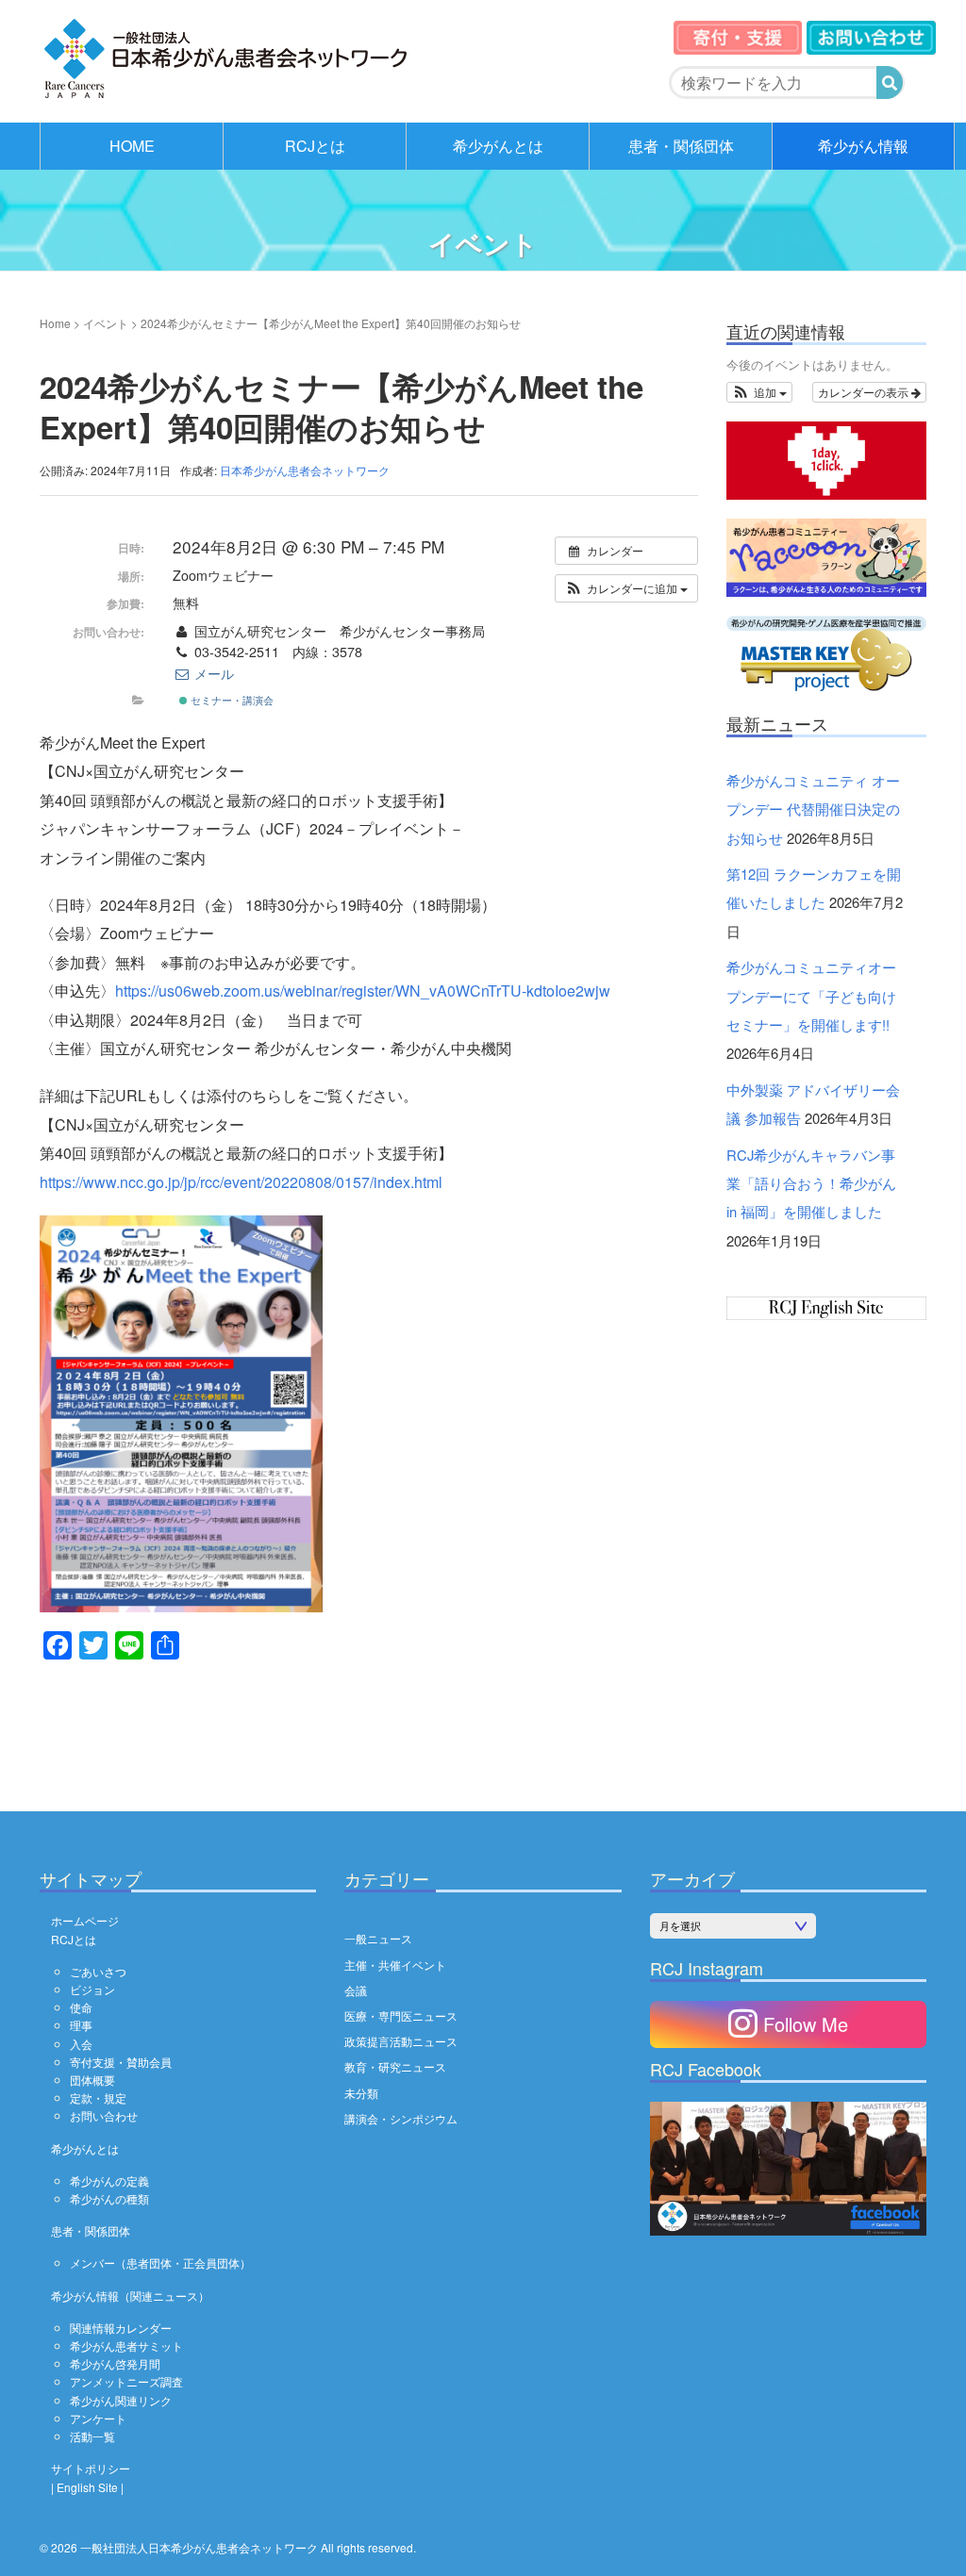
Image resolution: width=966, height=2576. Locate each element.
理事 (81, 2025)
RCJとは (315, 146)
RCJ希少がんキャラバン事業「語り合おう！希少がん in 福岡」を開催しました (811, 1183)
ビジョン (92, 1989)
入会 (81, 2044)
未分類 (361, 2093)
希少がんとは (498, 146)
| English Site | (87, 2487)
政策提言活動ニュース (401, 2041)
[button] (626, 588)
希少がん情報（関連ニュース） (130, 2295)
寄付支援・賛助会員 (121, 2062)
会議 (356, 1990)
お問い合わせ (104, 2115)
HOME (132, 146)
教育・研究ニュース (395, 2066)
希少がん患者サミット (126, 2345)
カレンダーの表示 (865, 392)
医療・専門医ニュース (401, 2015)
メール (212, 673)
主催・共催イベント (395, 1965)
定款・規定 (98, 2097)
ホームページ (85, 1920)
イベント (106, 323)
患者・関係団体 (681, 146)
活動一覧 (92, 2436)
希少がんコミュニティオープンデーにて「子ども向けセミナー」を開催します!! (811, 996)
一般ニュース (378, 1938)
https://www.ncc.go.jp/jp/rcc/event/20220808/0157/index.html (241, 1182)
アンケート (98, 2418)
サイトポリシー (91, 2468)
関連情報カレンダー (121, 2328)
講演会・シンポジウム (401, 2118)
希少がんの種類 (109, 2198)
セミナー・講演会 (231, 700)
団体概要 (92, 2080)
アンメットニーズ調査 (126, 2381)
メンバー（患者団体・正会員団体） (160, 2262)
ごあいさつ (98, 1971)
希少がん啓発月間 (115, 2363)
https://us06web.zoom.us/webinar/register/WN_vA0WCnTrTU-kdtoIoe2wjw (363, 991)
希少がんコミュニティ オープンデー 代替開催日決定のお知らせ (813, 809)
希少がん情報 (863, 146)
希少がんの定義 (109, 2180)
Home (55, 323)
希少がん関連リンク (121, 2400)
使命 (81, 2007)
